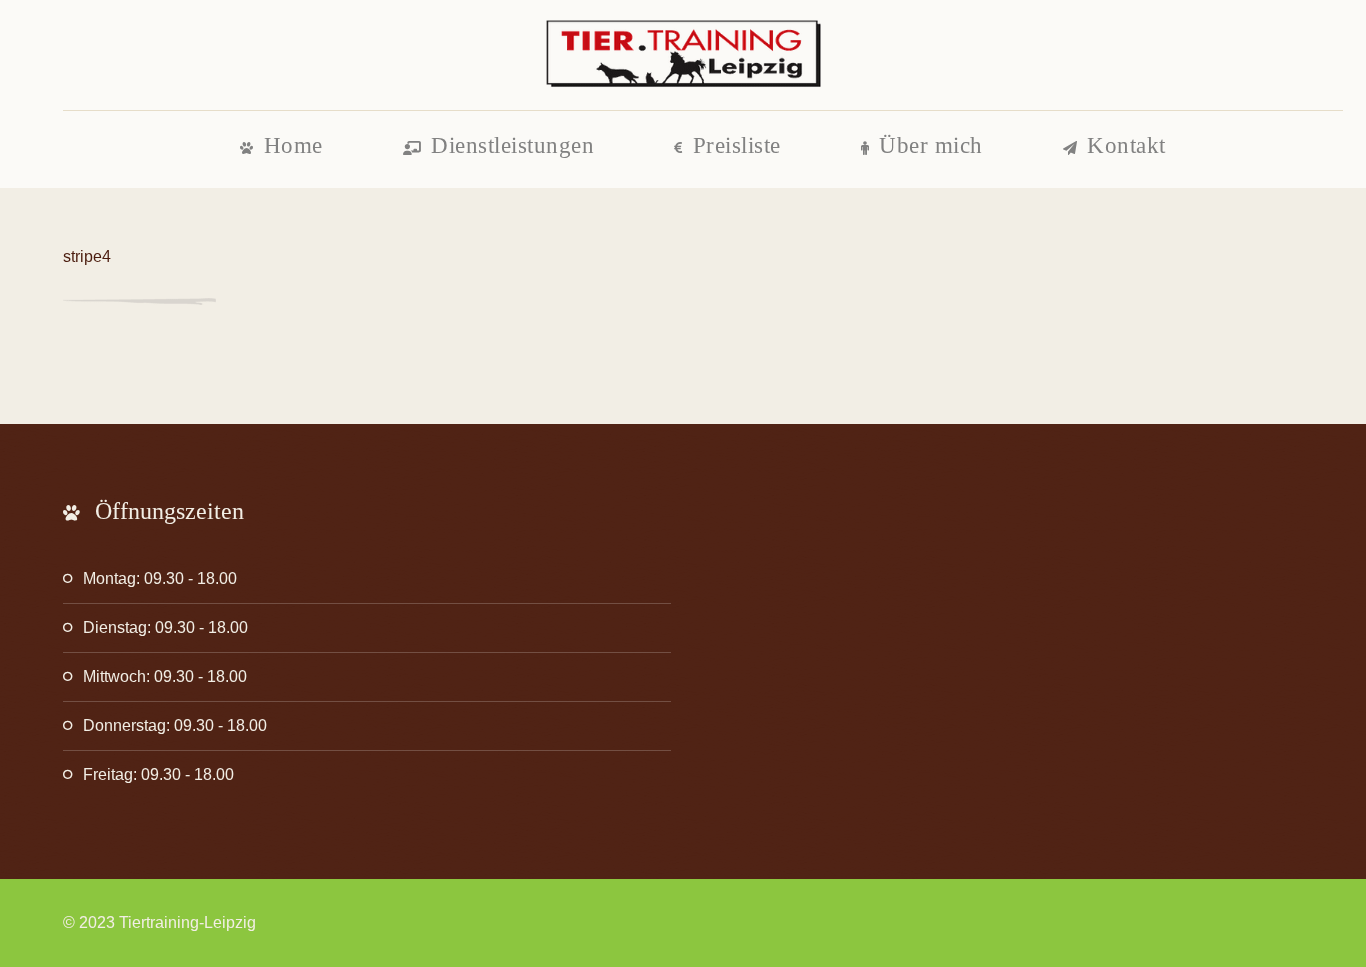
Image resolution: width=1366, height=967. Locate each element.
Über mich (931, 145)
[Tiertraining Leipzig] (683, 55)
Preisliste (737, 145)
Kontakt (1126, 145)
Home (293, 145)
